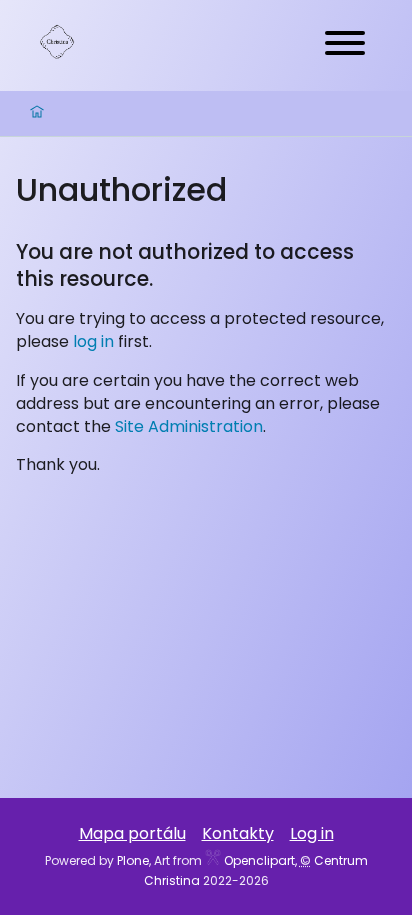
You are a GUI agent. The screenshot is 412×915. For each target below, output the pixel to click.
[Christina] (57, 41)
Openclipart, (259, 860)
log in (93, 341)
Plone (133, 860)
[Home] (37, 113)
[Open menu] (345, 45)
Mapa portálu (132, 833)
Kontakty (238, 833)
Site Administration (189, 426)
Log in (312, 833)
